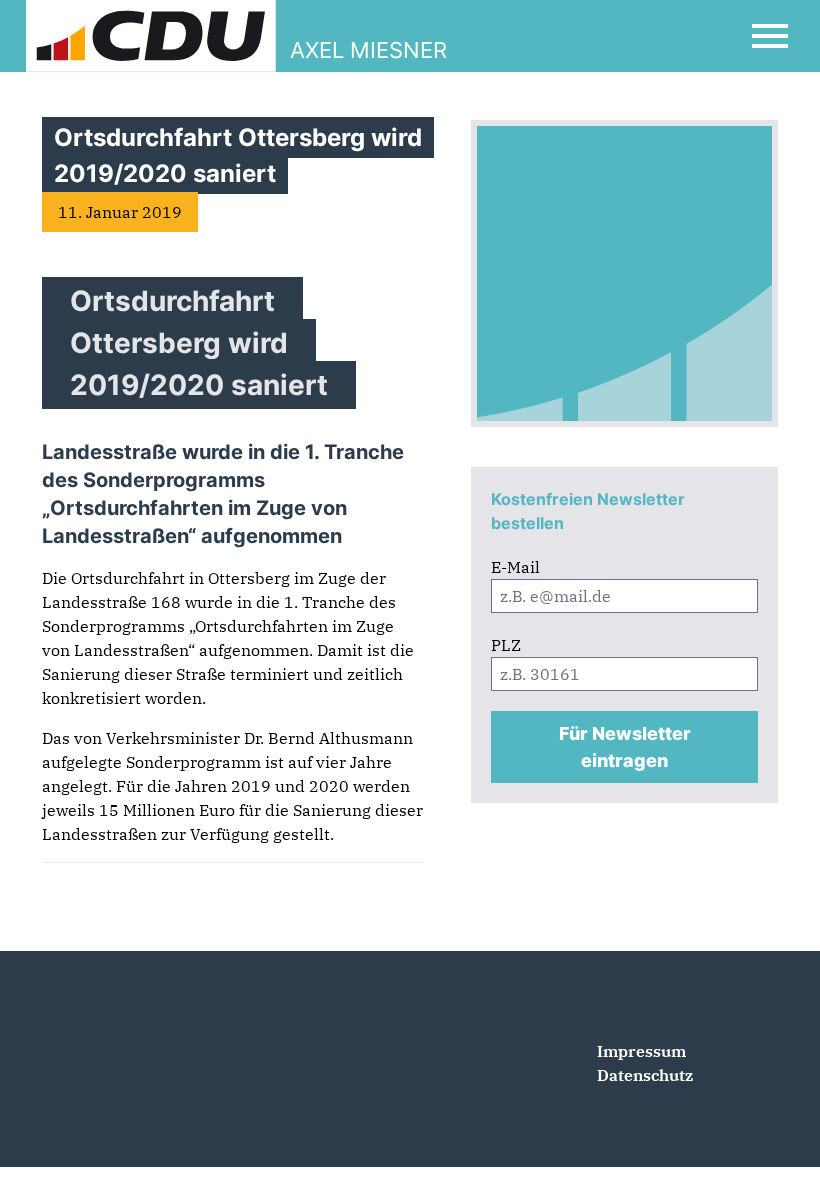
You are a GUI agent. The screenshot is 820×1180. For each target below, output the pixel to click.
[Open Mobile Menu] (770, 36)
